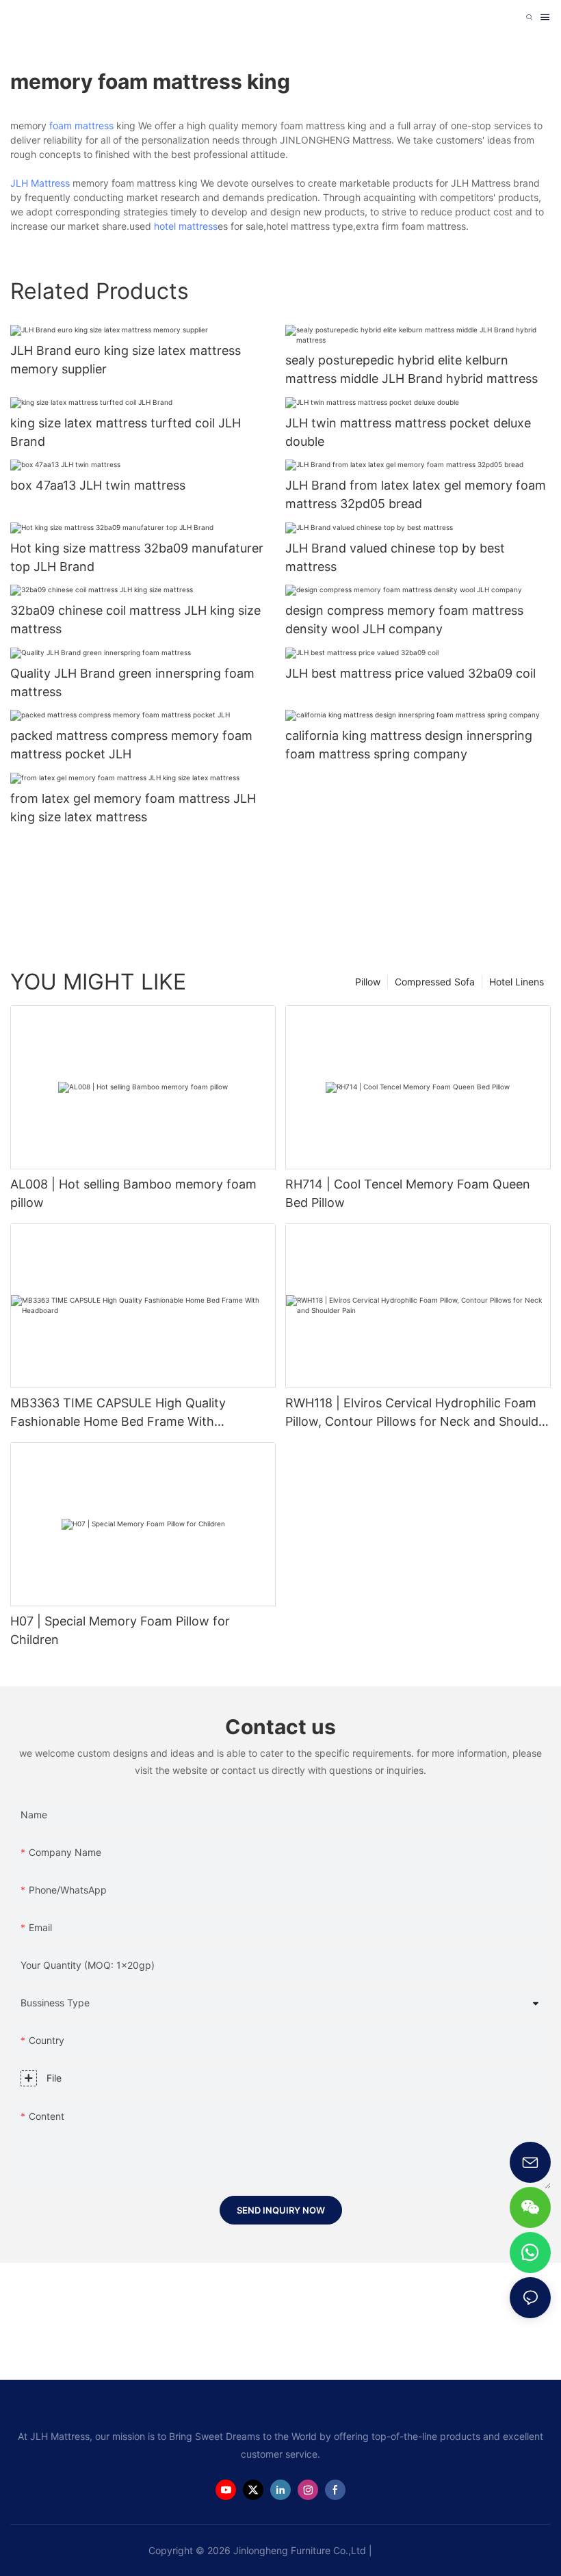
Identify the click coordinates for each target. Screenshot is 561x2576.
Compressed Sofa (435, 982)
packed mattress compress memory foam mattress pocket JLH (131, 745)
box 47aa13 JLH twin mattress (98, 485)
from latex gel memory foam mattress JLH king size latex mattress (133, 808)
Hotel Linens (517, 982)
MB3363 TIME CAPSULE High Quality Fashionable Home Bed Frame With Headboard (118, 1413)
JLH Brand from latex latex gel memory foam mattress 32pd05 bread (416, 494)
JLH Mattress (40, 183)
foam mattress (81, 125)
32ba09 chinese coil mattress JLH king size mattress (135, 620)
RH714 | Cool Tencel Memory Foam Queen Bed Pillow (408, 1193)
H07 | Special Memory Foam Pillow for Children (120, 1630)
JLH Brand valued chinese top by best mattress (395, 557)
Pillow (368, 982)
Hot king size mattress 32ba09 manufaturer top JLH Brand (137, 557)
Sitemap (394, 2550)
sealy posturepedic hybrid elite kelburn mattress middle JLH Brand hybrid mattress (412, 369)
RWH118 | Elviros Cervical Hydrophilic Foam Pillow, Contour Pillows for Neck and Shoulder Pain (418, 1413)
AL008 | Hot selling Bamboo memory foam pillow (133, 1193)
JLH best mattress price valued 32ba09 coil (410, 673)
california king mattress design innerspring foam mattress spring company (409, 745)
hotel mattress (186, 226)
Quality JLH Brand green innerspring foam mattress (132, 682)
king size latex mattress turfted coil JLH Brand (126, 432)
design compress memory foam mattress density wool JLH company (404, 620)
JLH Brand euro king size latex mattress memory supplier (126, 360)
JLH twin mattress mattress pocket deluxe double (408, 432)
